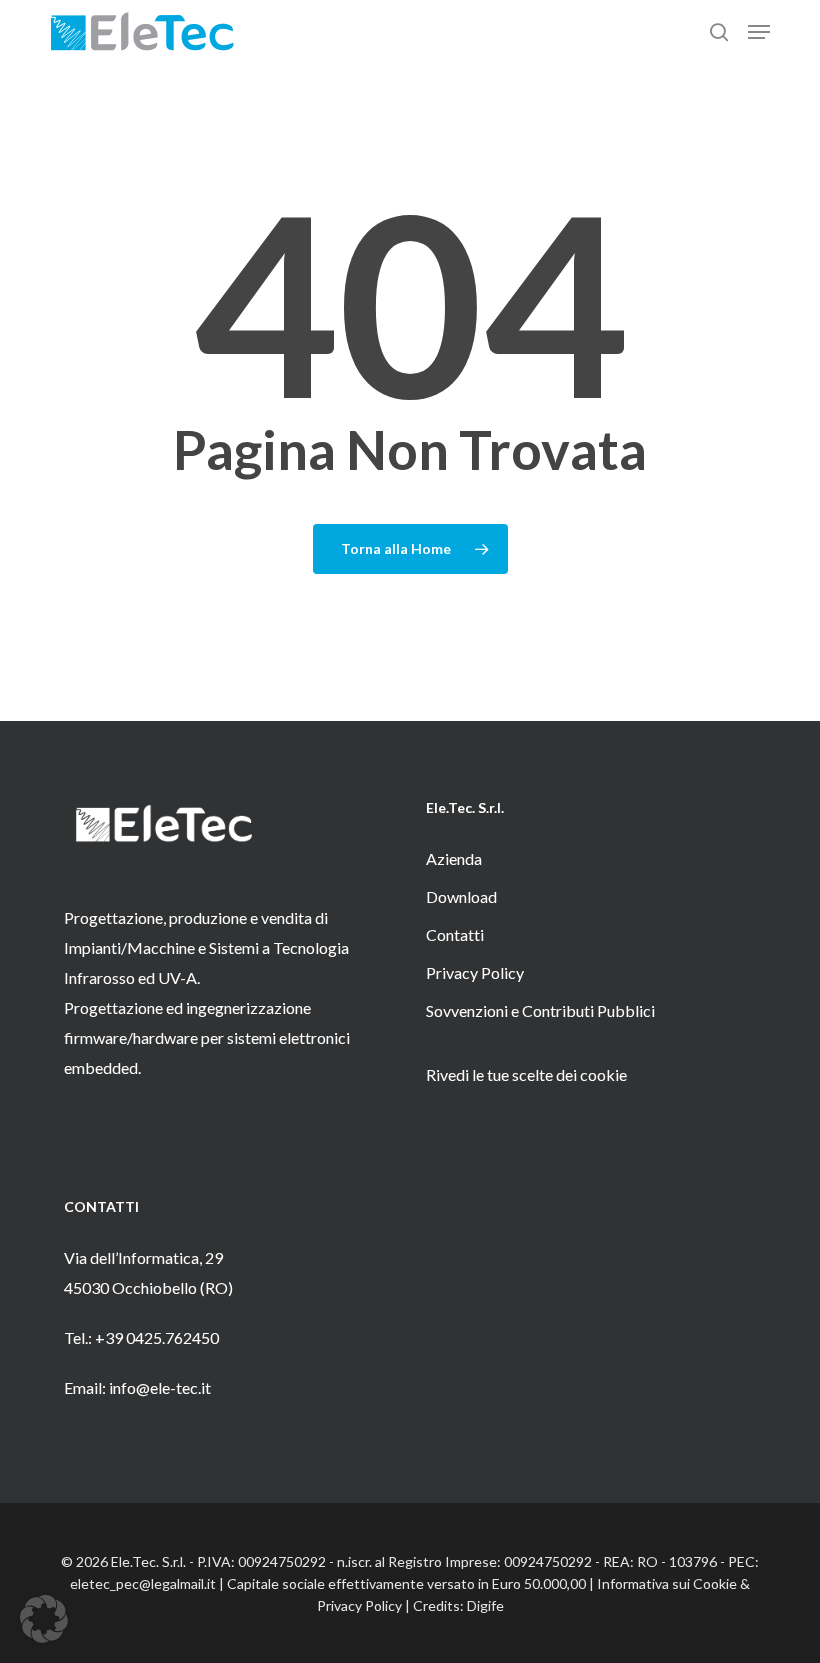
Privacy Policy (475, 972)
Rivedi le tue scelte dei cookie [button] (526, 1074)
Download (461, 896)
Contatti (455, 934)
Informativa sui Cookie (667, 1583)
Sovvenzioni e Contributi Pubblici (540, 1010)
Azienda (454, 858)
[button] (759, 32)
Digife (485, 1605)
